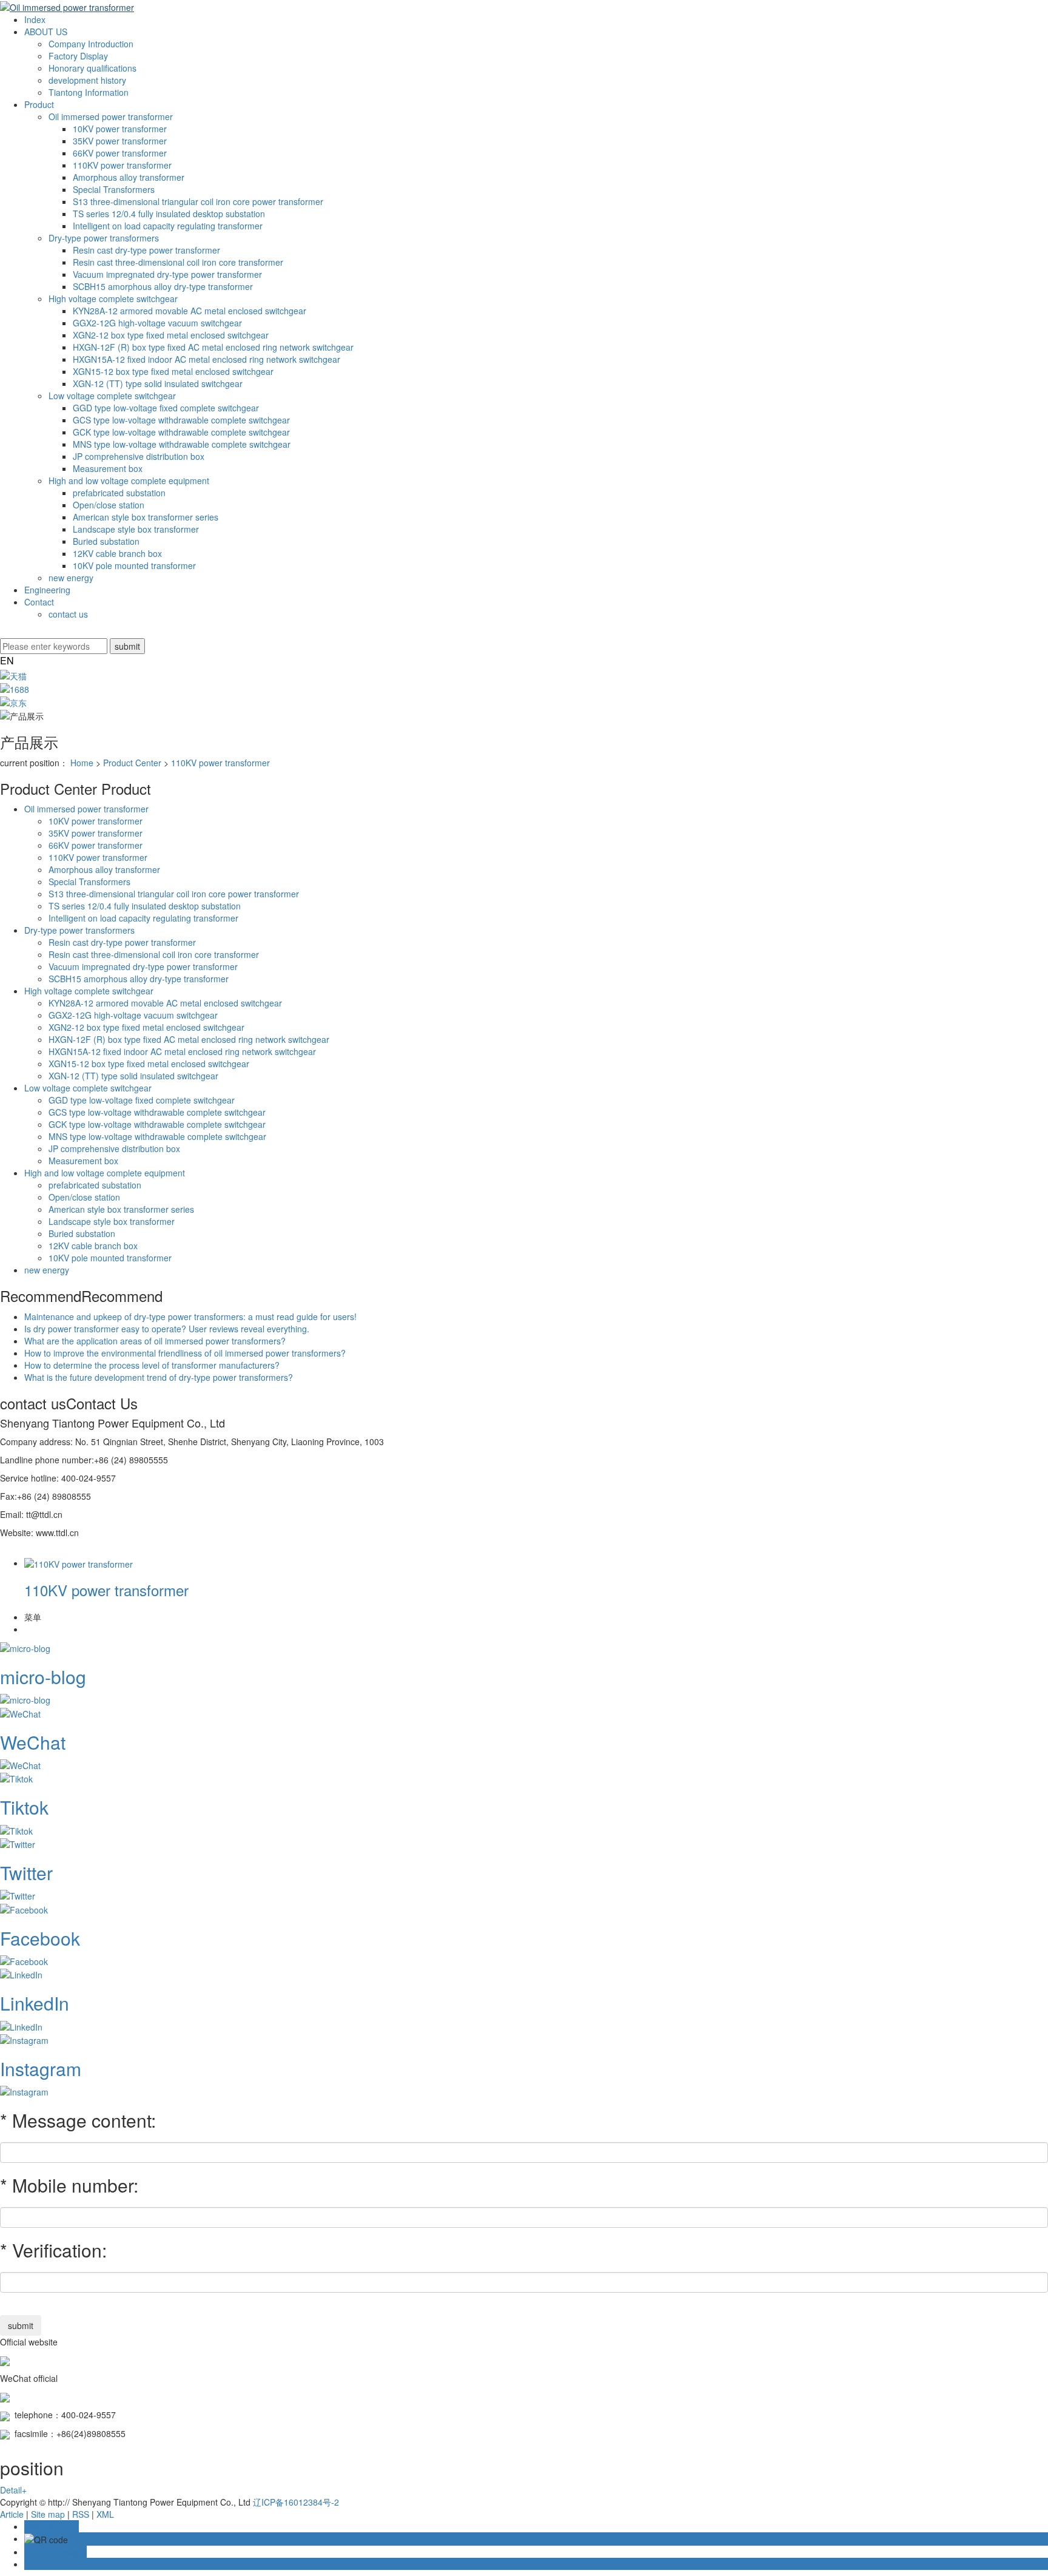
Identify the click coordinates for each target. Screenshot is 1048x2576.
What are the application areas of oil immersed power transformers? (155, 1341)
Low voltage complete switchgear (112, 396)
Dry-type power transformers (104, 238)
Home (82, 763)
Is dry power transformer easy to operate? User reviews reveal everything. (167, 1329)
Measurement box (108, 468)
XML (105, 2514)
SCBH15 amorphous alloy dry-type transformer (163, 286)
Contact (39, 602)
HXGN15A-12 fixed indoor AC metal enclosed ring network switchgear (207, 359)
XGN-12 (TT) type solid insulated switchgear (158, 383)
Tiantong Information (89, 92)
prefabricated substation (119, 493)
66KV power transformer (120, 153)
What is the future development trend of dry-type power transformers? (159, 1377)
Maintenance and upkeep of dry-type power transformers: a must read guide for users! (190, 1317)
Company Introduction (91, 44)
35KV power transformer (120, 141)
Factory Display (78, 56)
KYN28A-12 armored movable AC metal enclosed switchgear (190, 311)
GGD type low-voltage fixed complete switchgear (166, 408)
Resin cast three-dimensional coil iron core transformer (178, 262)
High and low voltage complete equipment (129, 480)
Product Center (132, 763)
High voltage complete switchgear (113, 298)
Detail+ (13, 2490)
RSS (81, 2514)
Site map (48, 2514)
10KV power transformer (120, 129)
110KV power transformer (122, 165)
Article (12, 2514)
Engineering (47, 590)
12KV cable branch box (117, 553)
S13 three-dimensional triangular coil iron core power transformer (198, 201)
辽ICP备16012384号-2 (296, 2502)
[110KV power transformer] (79, 1563)
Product (39, 104)
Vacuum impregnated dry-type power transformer (167, 274)
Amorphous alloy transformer (129, 177)
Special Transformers (114, 189)
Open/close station (109, 505)
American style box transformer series (146, 517)
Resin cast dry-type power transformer (146, 250)
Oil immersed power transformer (111, 116)
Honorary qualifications (92, 68)
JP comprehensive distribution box (139, 456)
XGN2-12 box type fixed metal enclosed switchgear (171, 335)
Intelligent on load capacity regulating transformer (168, 226)
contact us (68, 614)
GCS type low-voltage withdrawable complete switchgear (181, 420)
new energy (71, 578)
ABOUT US (46, 32)
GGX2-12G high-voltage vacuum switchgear (157, 323)
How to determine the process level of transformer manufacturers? (152, 1365)
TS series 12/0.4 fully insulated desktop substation (169, 214)
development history (87, 80)
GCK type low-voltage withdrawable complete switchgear (181, 432)
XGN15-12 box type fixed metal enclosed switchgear (173, 371)
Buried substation (106, 541)
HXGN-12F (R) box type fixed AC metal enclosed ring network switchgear (213, 347)
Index (35, 19)
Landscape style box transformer (136, 529)
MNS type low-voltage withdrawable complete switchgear (182, 444)
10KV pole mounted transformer (134, 565)
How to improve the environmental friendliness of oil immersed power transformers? (185, 1353)
